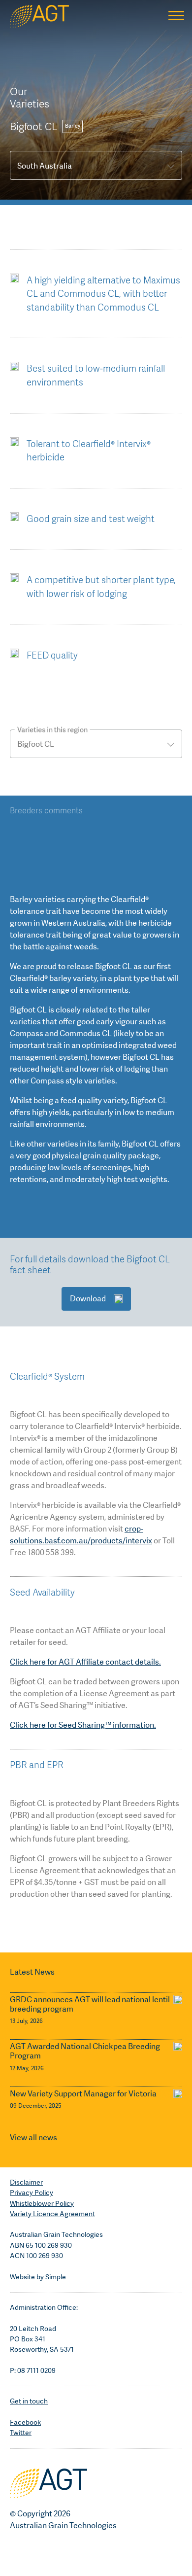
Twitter (21, 2433)
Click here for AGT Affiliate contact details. (85, 1662)
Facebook (25, 2422)
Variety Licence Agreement (52, 2214)
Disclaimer (26, 2182)
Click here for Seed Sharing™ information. (83, 1725)
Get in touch (29, 2401)
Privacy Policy (32, 2193)
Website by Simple (38, 2277)
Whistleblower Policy (42, 2203)
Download (88, 1299)
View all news (33, 2138)
